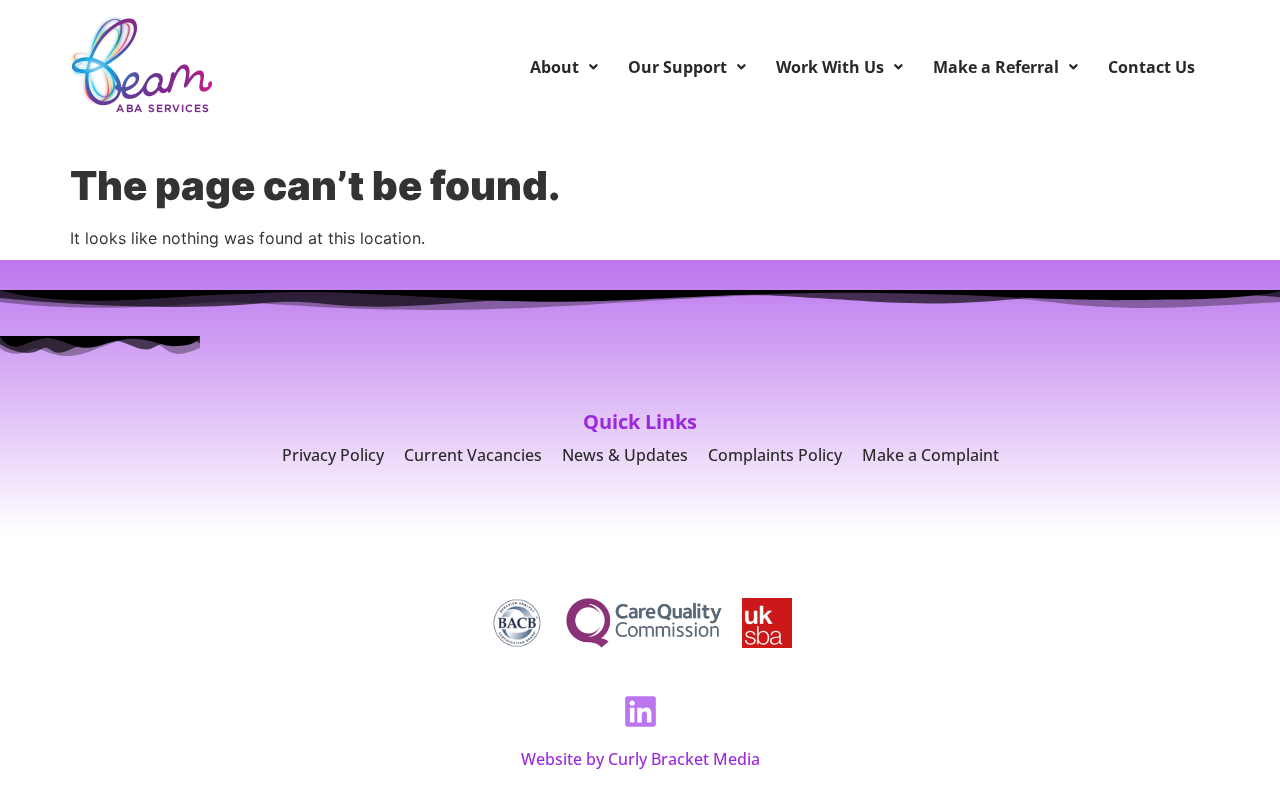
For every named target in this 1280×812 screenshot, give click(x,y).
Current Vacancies (473, 455)
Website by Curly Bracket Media (640, 759)
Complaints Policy (775, 455)
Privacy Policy (333, 455)
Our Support (677, 67)
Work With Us (830, 67)
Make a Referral (996, 67)
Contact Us (1151, 67)
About (554, 67)
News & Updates (625, 455)
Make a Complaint (930, 455)
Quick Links (640, 421)
